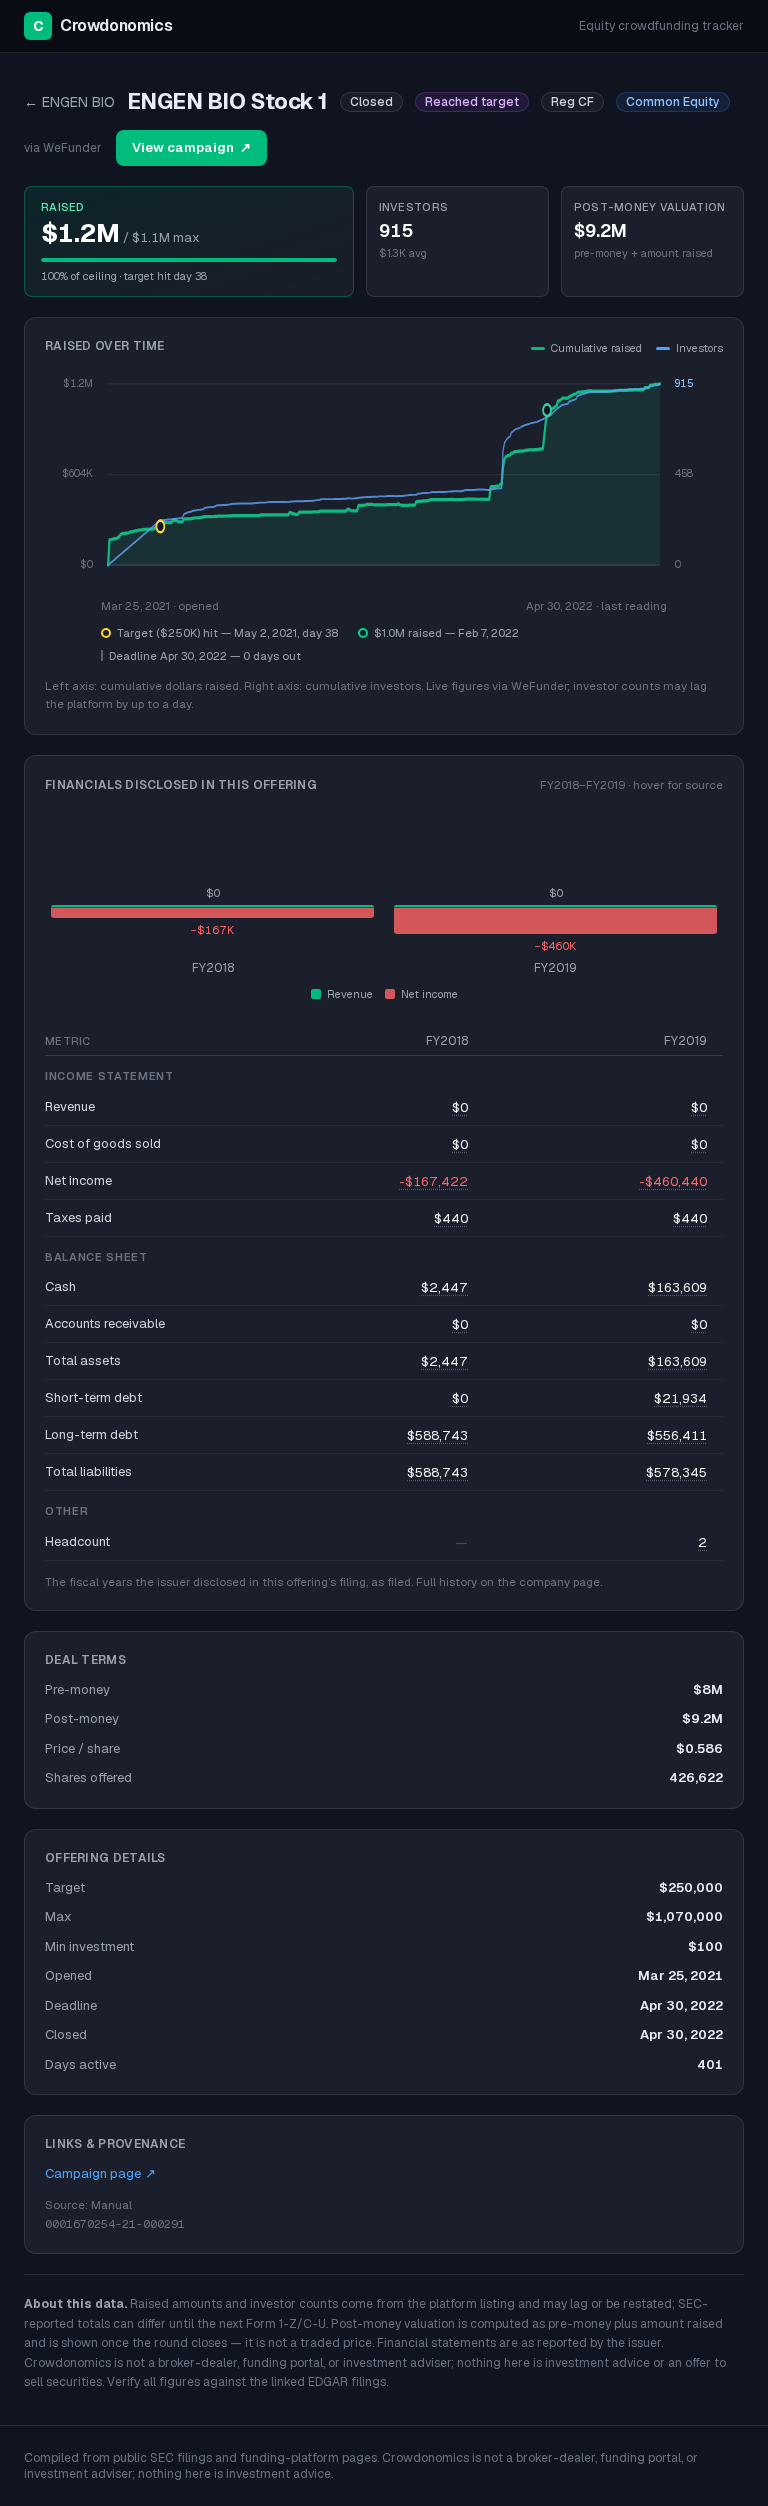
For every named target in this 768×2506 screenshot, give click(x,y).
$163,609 (677, 1287)
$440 (451, 1218)
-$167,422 (433, 1181)
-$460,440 (673, 1181)
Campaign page (100, 2173)
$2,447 (444, 1287)
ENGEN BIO (69, 102)
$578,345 (676, 1472)
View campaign (191, 147)
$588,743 (437, 1435)
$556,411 (677, 1435)
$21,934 (680, 1398)
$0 (460, 1107)
